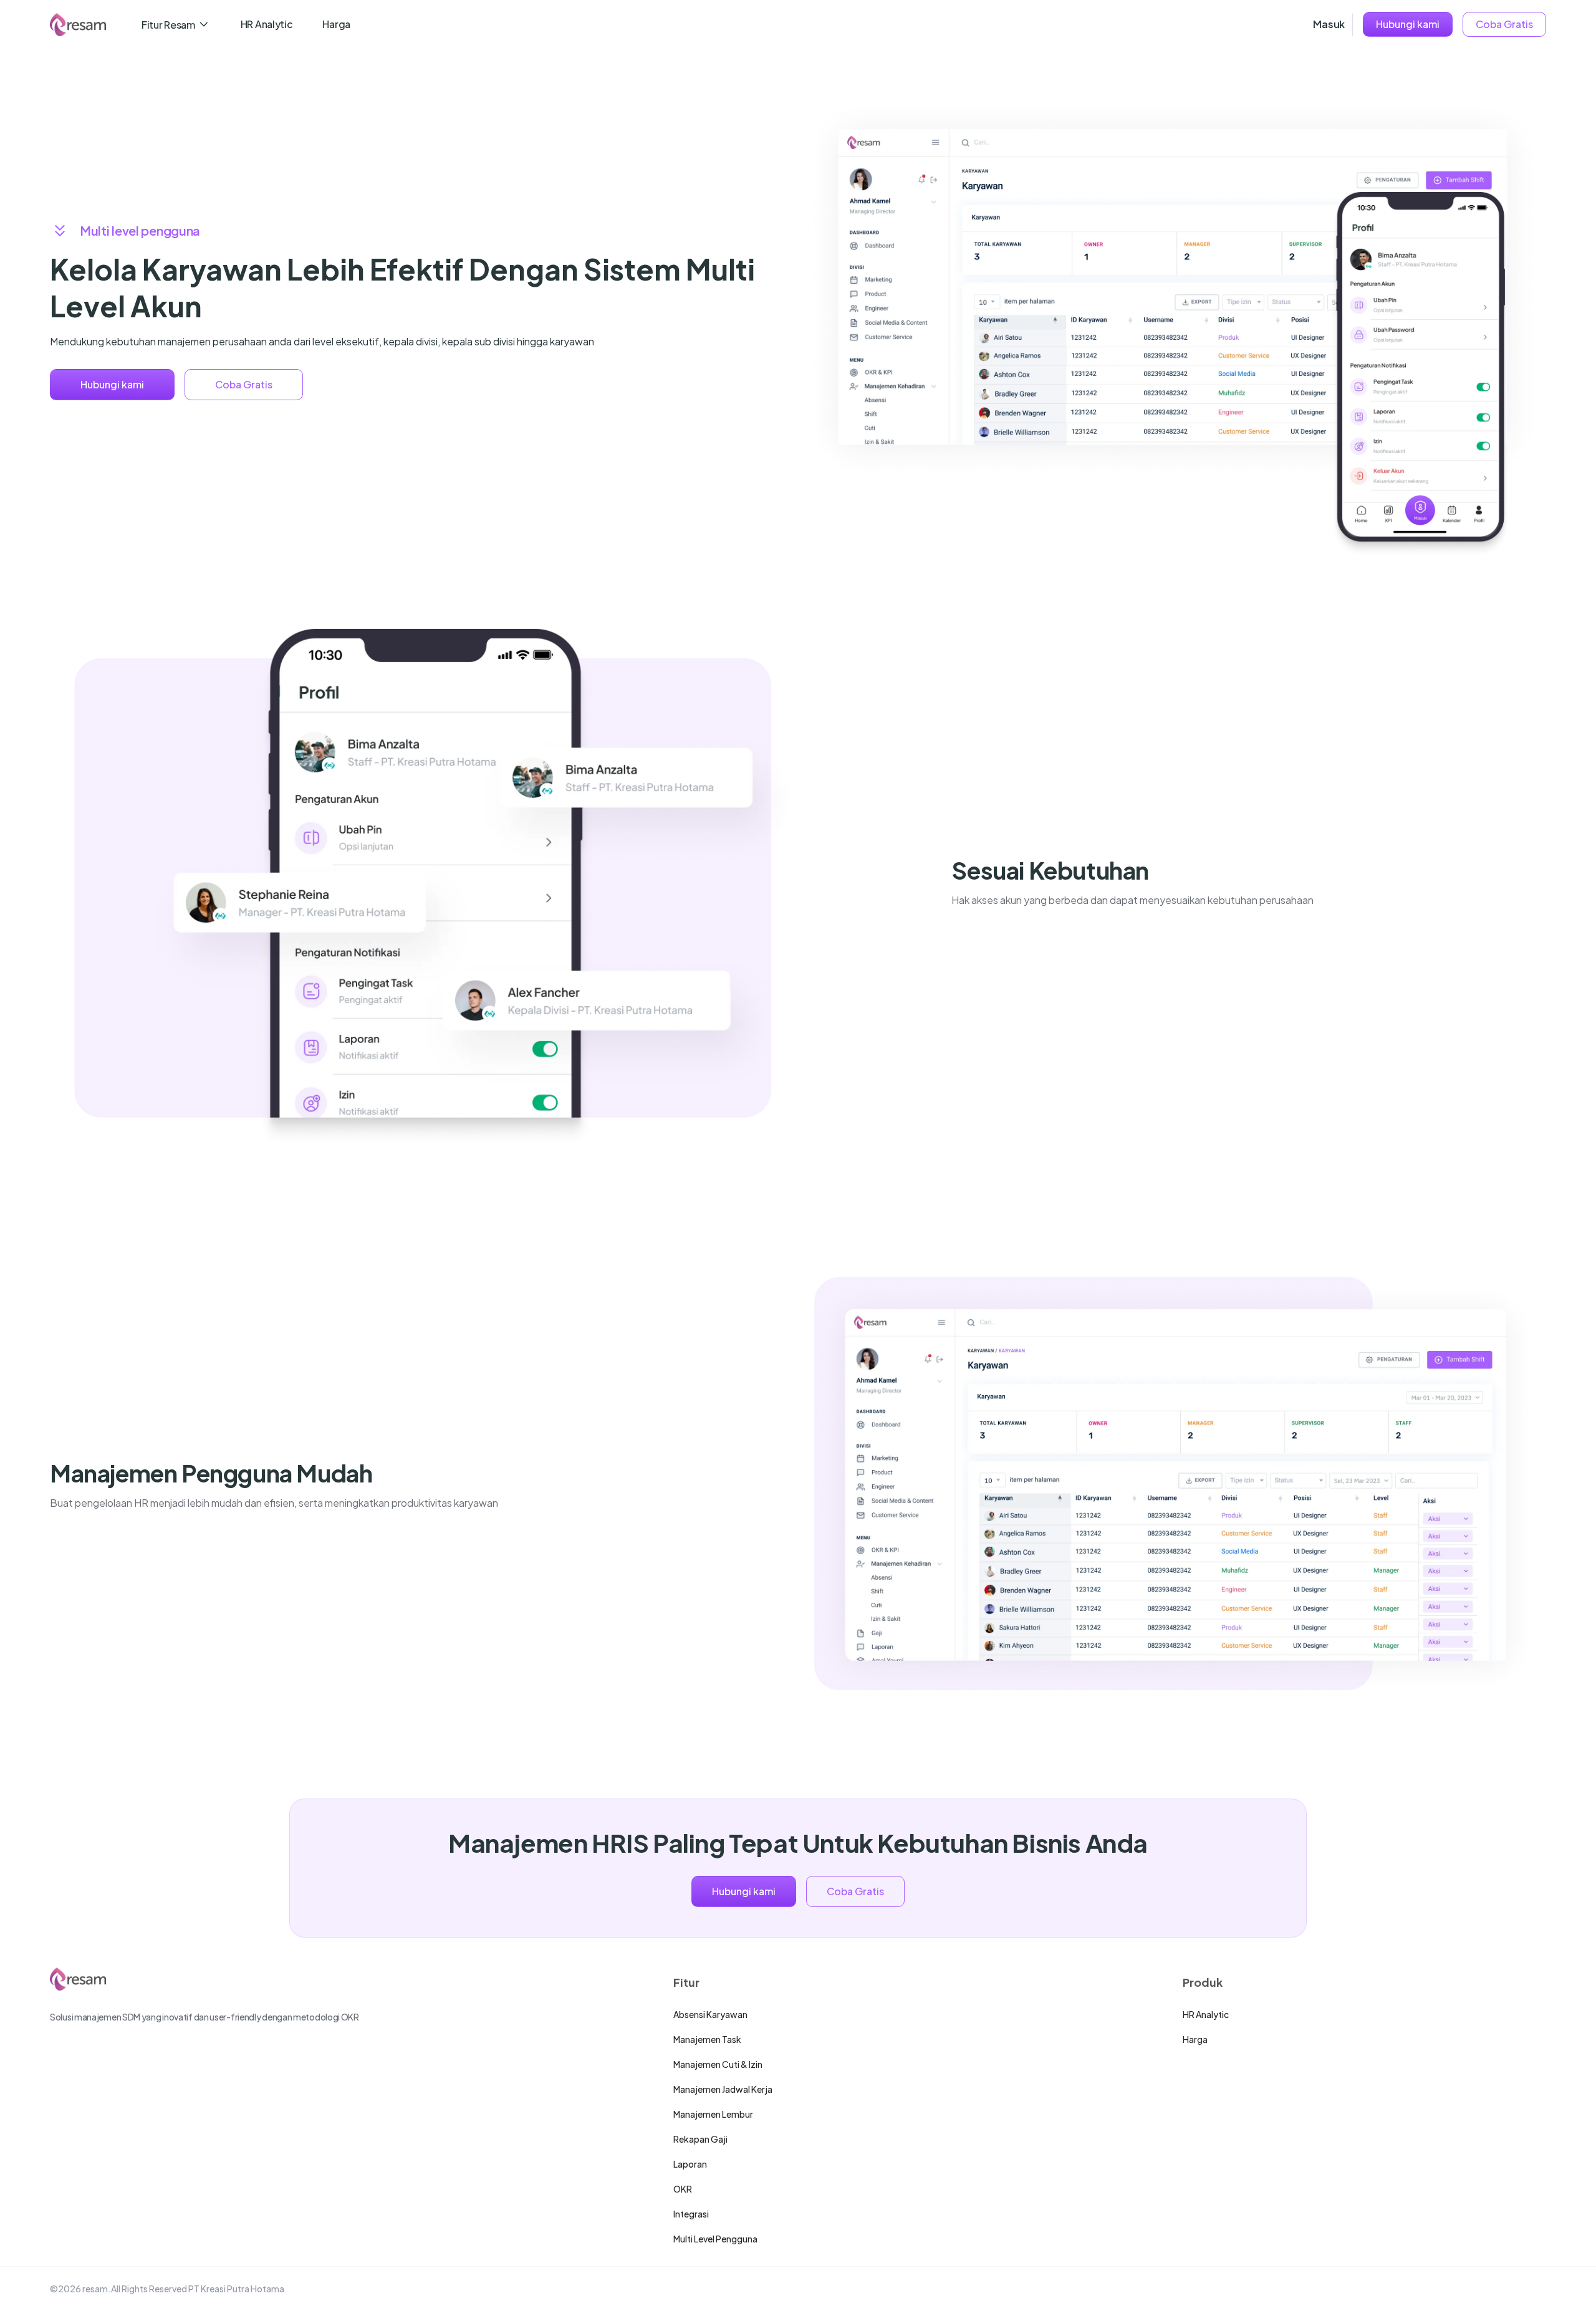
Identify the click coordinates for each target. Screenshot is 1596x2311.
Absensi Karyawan (710, 2014)
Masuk (1329, 24)
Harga (336, 24)
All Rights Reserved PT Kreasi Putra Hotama (198, 2289)
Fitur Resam (168, 25)
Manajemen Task (707, 2039)
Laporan (690, 2164)
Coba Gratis (1504, 24)
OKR (683, 2189)
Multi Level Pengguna (715, 2239)
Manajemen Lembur (713, 2114)
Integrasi (691, 2214)
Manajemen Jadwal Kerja (723, 2089)
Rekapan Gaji (700, 2139)
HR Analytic (267, 24)
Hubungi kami (1408, 24)
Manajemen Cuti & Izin (718, 2064)
